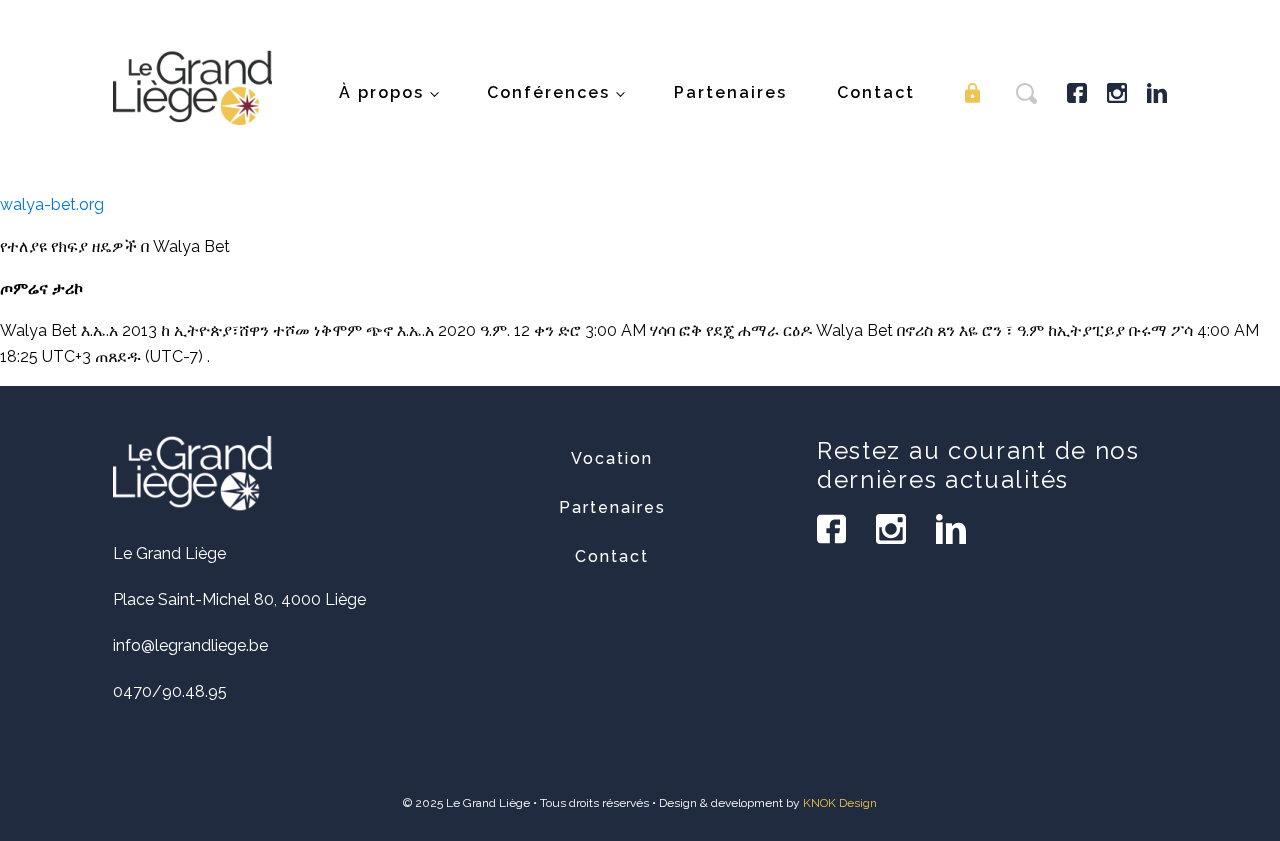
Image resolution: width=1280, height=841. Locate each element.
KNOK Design (840, 803)
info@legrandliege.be (190, 645)
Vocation (612, 458)
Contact (876, 92)
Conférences (548, 92)
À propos (381, 92)
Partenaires (730, 92)
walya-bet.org (52, 204)
